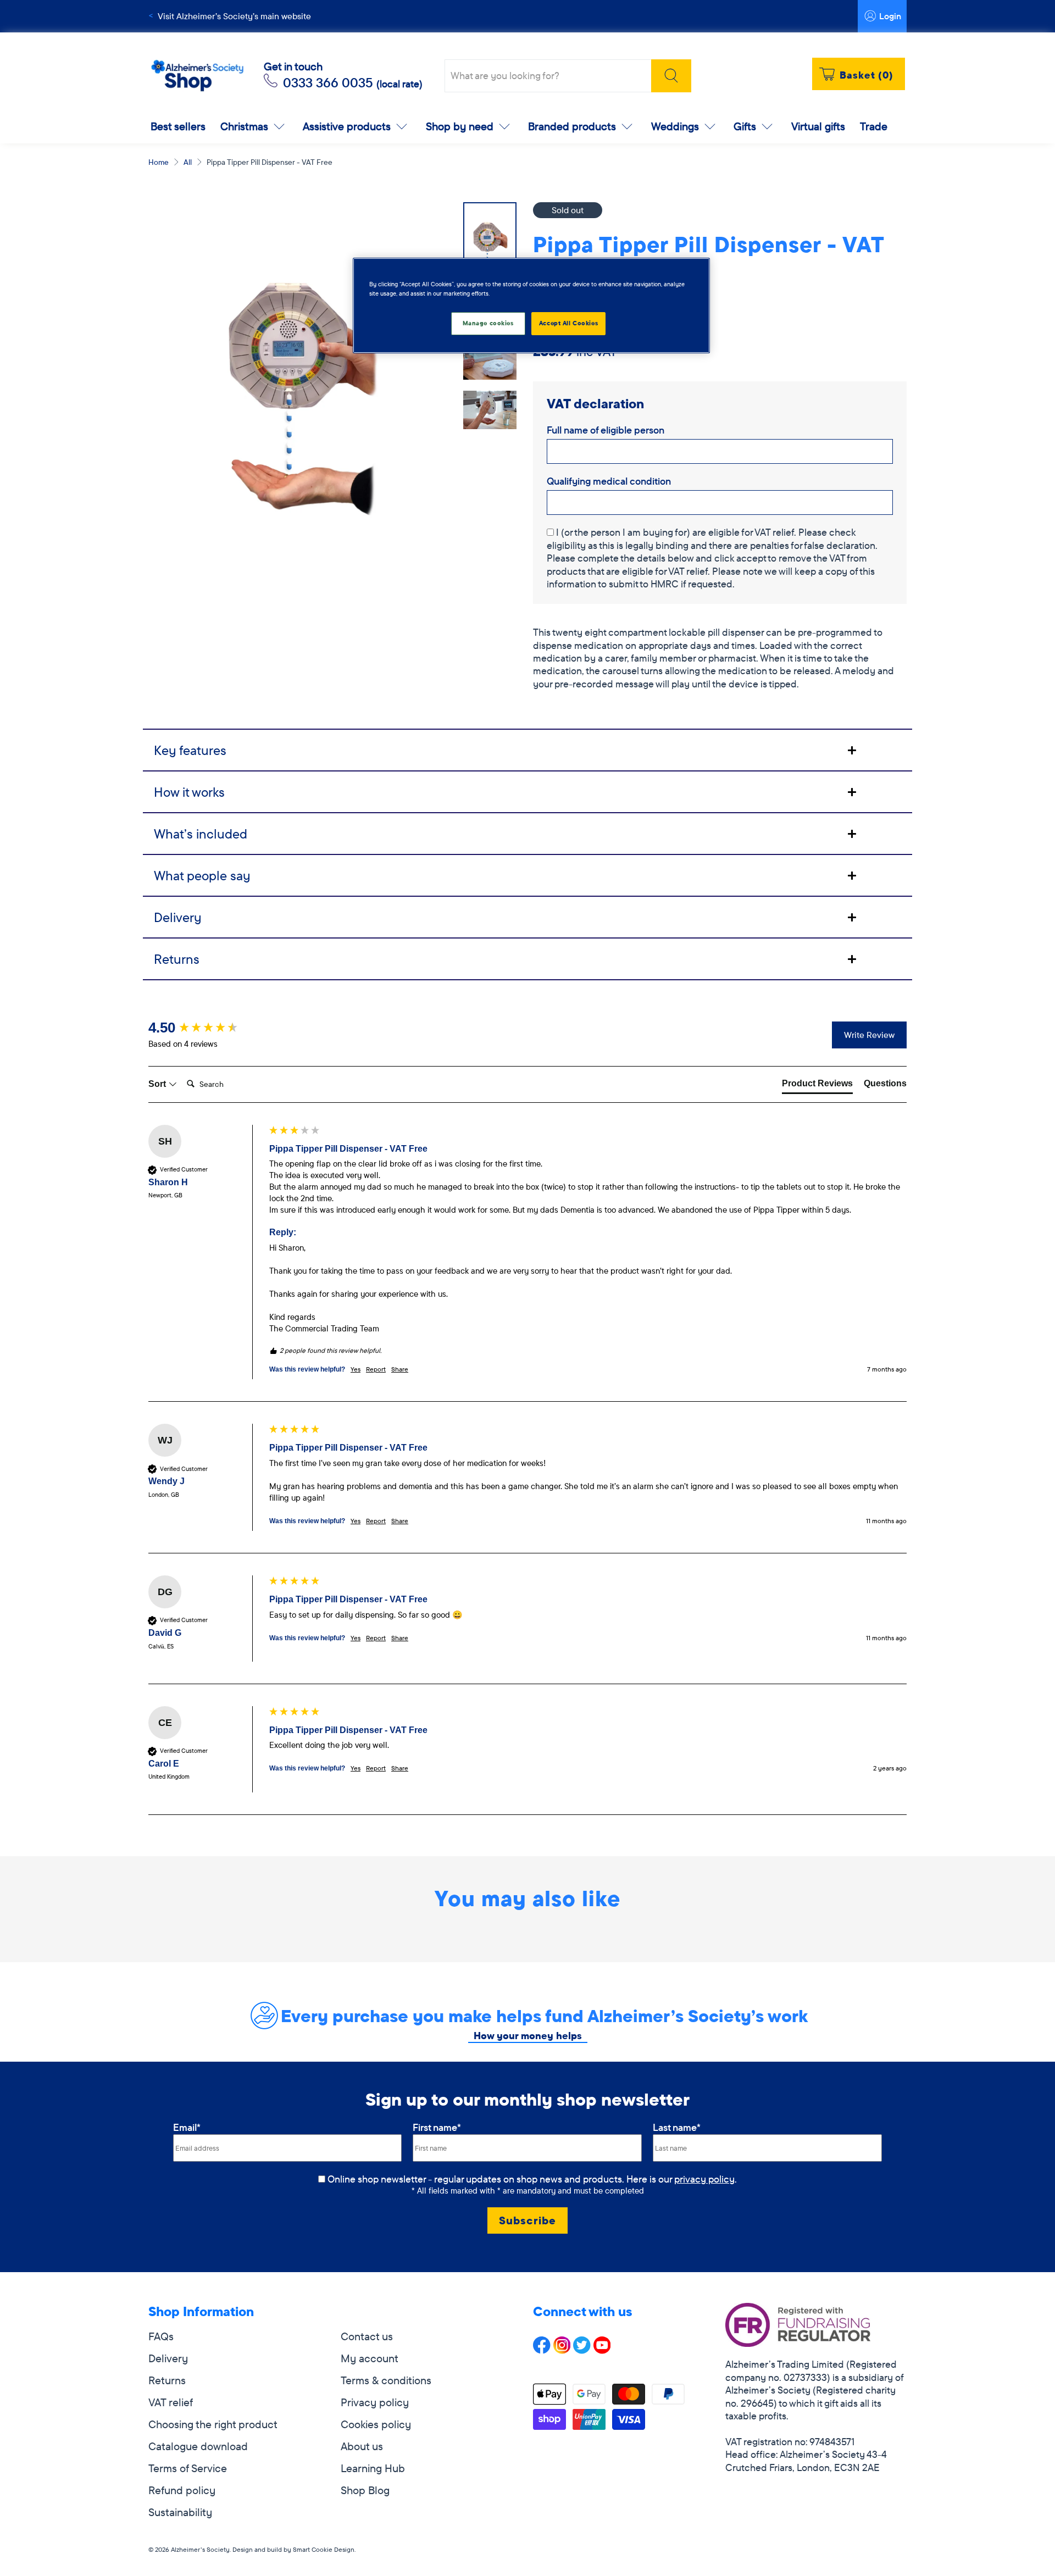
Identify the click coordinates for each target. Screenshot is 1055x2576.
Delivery (168, 2358)
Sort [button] (158, 1084)
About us (362, 2446)
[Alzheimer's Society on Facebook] (542, 2350)
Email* (187, 2127)
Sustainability (180, 2512)
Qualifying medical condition (609, 481)
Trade (874, 126)
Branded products (572, 126)
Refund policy (182, 2490)
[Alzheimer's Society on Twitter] (582, 2350)
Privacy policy (375, 2402)
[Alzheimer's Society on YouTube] (602, 2350)
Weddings (675, 126)
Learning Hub (373, 2468)
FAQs (161, 2336)
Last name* (677, 2127)
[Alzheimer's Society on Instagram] (562, 2350)
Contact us (367, 2336)
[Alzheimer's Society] (197, 76)
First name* (437, 2127)
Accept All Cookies (568, 323)
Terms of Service (188, 2468)
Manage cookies (488, 323)
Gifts (745, 126)
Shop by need (460, 126)
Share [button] (400, 1369)
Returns (167, 2380)
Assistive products (347, 126)
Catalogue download (198, 2446)
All (188, 162)
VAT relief (171, 2402)
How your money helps (528, 2036)
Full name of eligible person (606, 430)
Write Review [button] (869, 1035)
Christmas (244, 126)
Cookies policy (376, 2424)
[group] (206, 1028)
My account (370, 2358)
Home (159, 162)
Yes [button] (356, 1369)
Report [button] (376, 1369)
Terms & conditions (386, 2380)
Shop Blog (365, 2490)
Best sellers (178, 126)
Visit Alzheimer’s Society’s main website (234, 16)
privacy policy (704, 2179)
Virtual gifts (818, 126)
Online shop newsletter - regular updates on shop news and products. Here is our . (532, 2179)
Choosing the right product (213, 2424)
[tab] (527, 750)
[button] (720, 313)
